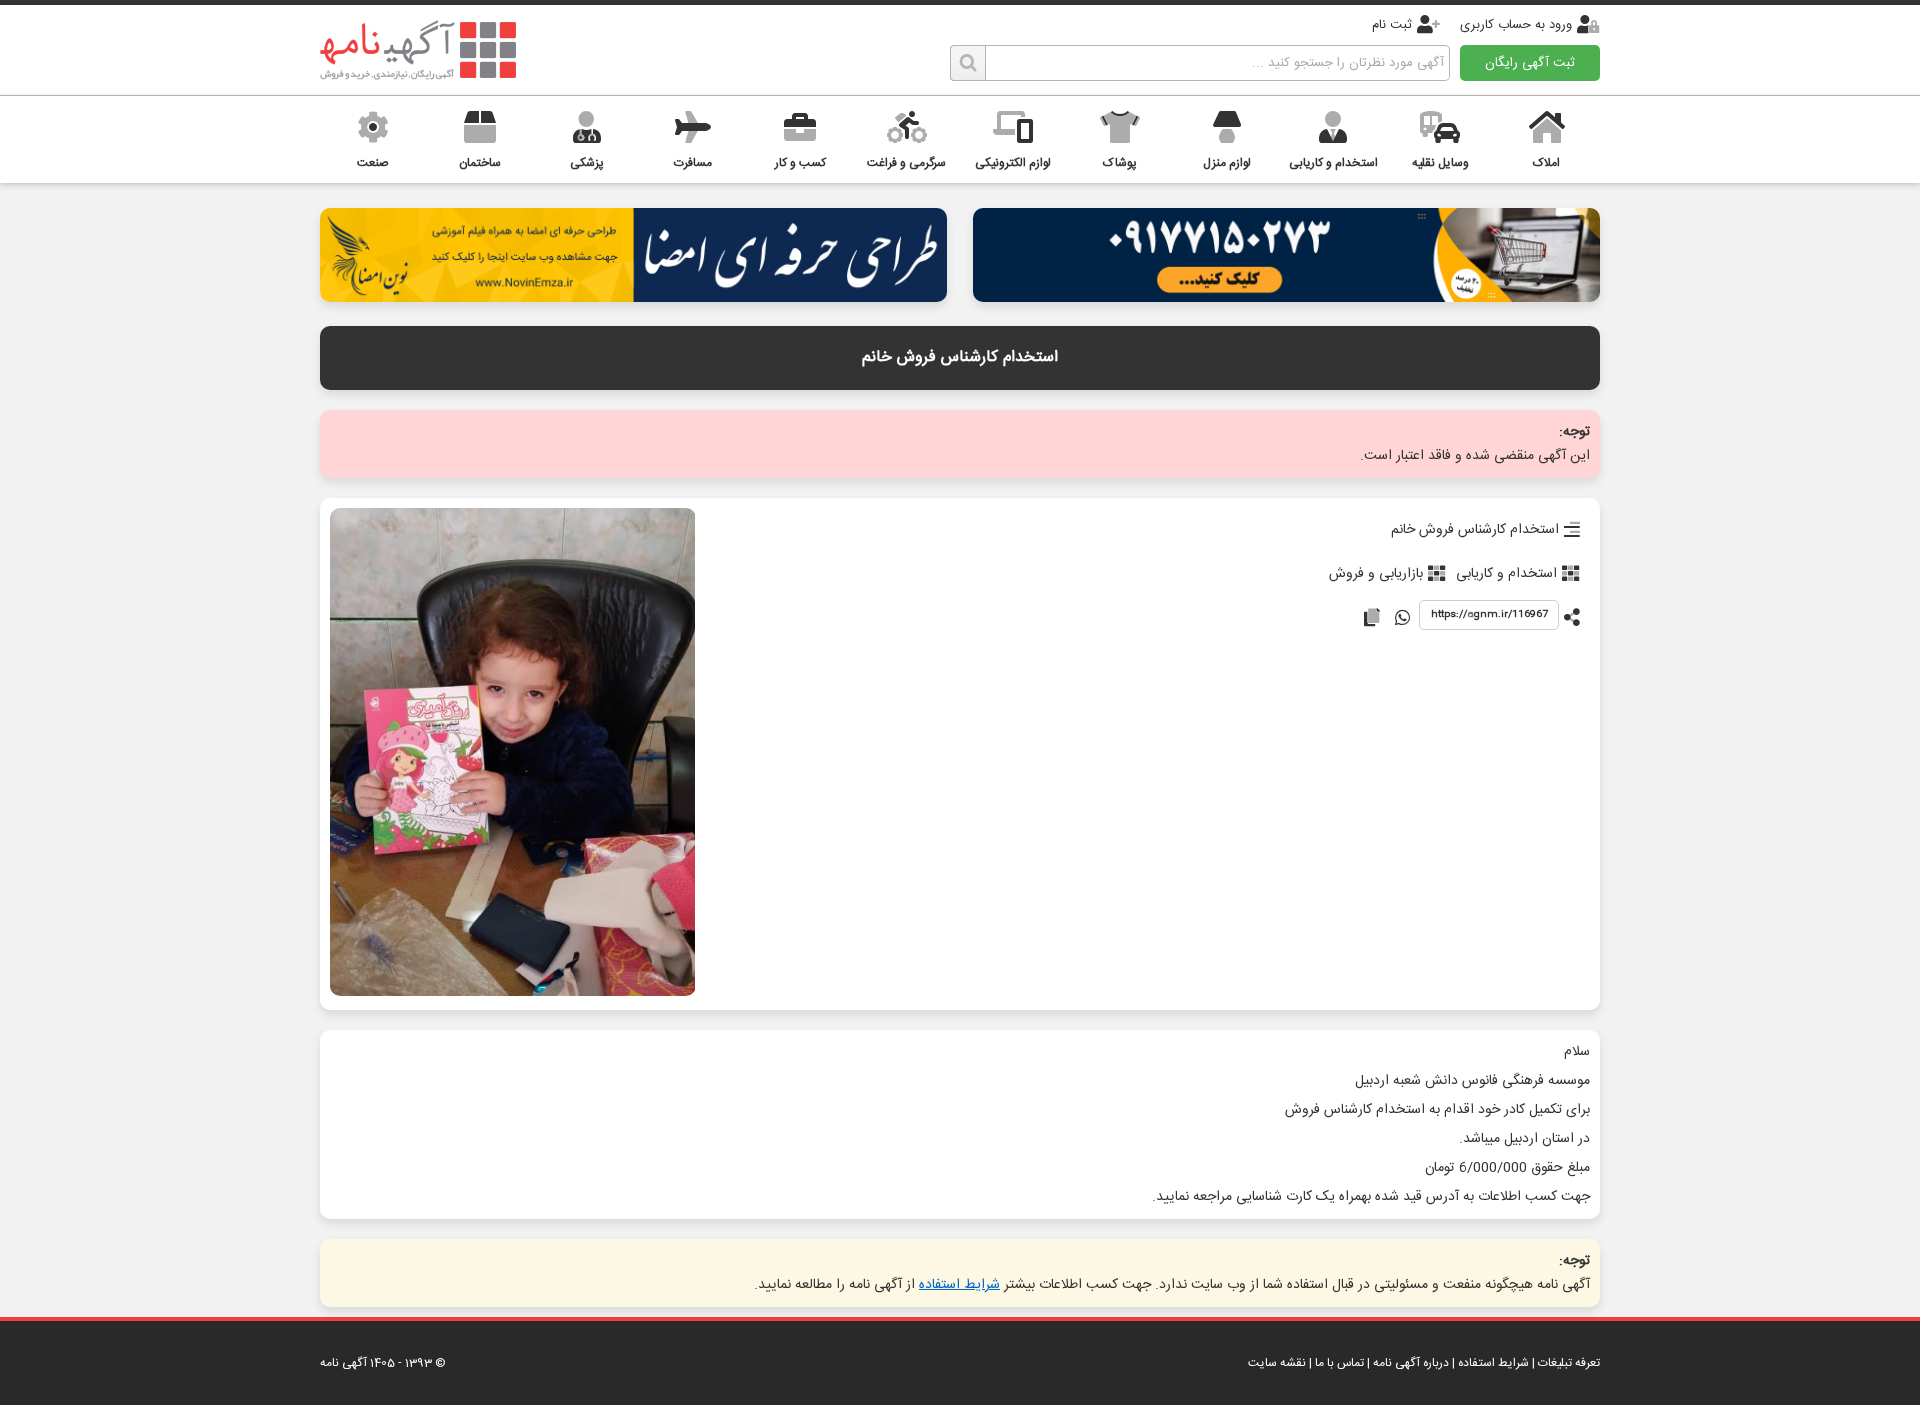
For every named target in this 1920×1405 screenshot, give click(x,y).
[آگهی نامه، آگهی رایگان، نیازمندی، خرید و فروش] (418, 50)
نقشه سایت (1277, 1363)
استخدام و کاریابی (1506, 574)
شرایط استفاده (959, 1285)
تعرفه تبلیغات (1569, 1363)
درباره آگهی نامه (1411, 1363)
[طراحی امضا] (633, 296)
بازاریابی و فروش (1376, 574)
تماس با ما (1339, 1363)
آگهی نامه (343, 1363)
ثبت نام (1392, 25)
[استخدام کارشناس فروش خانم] (512, 754)
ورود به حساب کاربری (1516, 25)
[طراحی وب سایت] (1286, 296)
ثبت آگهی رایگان (1530, 63)
